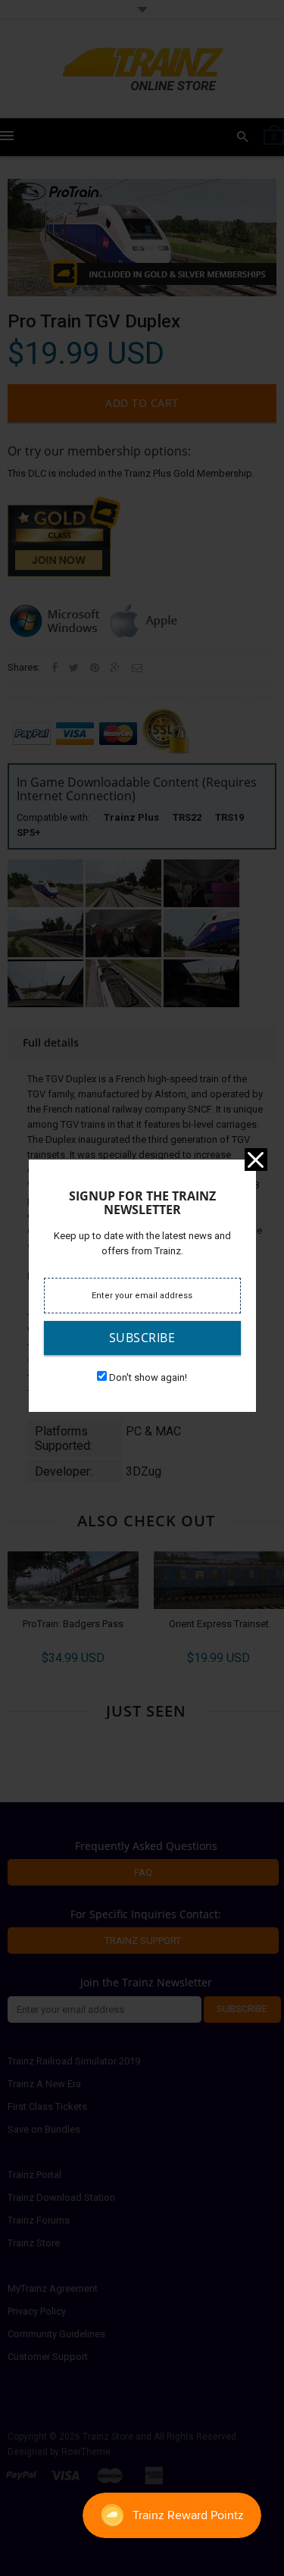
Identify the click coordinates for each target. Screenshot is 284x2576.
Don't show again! (148, 1377)
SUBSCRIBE (142, 1338)
